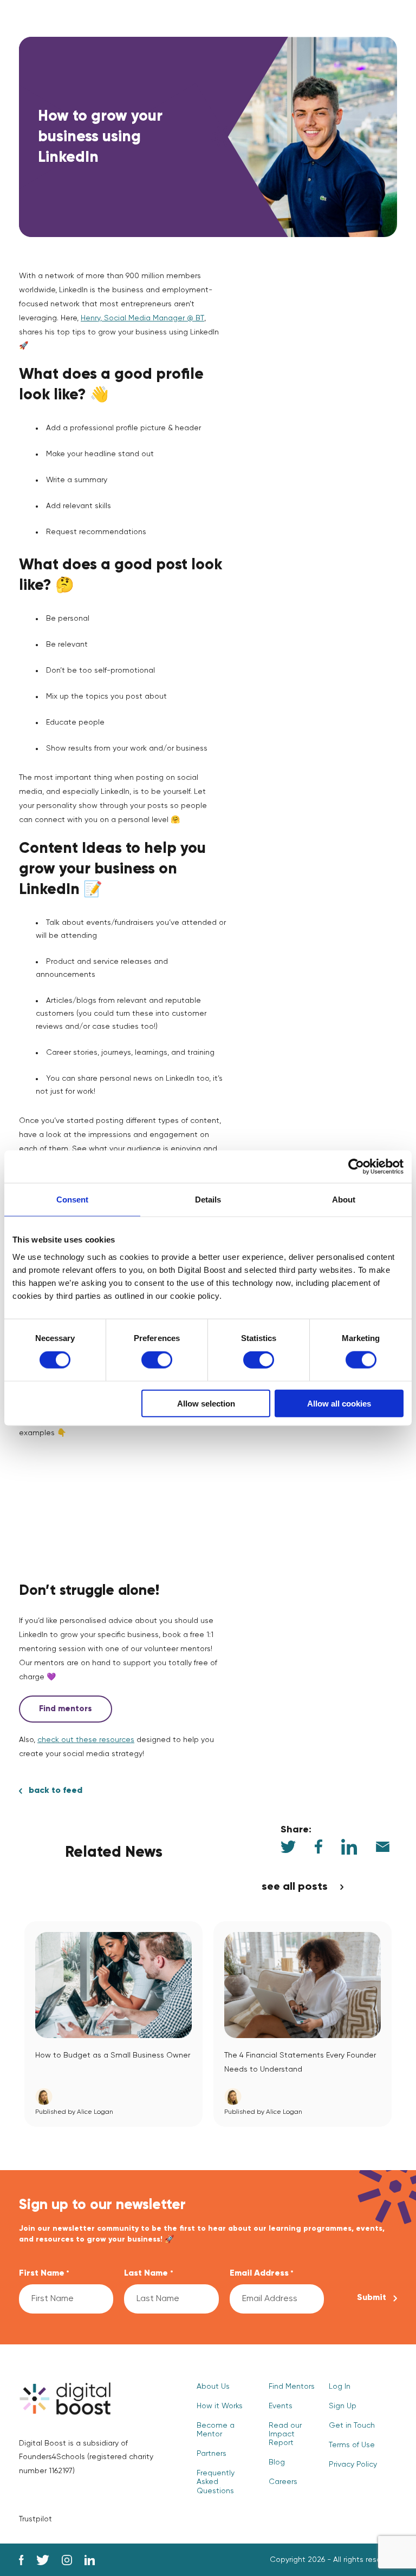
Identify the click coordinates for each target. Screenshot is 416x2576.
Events (281, 2406)
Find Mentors (292, 2387)
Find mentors (66, 1709)
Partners (212, 2454)
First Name (44, 2273)
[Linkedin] (90, 2560)
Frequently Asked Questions (216, 2482)
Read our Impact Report (285, 2434)
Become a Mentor (216, 2430)
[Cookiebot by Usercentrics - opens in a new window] (356, 1167)
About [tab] (344, 1200)
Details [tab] (208, 1200)
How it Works (220, 2406)
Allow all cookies (339, 1403)
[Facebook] (21, 2560)
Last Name (148, 2273)
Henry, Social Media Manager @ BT (142, 318)
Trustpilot (35, 2519)
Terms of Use (352, 2445)
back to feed (56, 1791)
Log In (340, 2387)
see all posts (295, 1887)
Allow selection (206, 1403)
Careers (283, 2482)
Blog (277, 2462)
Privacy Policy (353, 2465)
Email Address (262, 2273)
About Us (213, 2387)
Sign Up (343, 2406)
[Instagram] (67, 2560)
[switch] (157, 1360)
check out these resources (86, 1740)
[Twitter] (43, 2560)
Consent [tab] (72, 1200)
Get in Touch (352, 2426)
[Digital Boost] (65, 2398)
